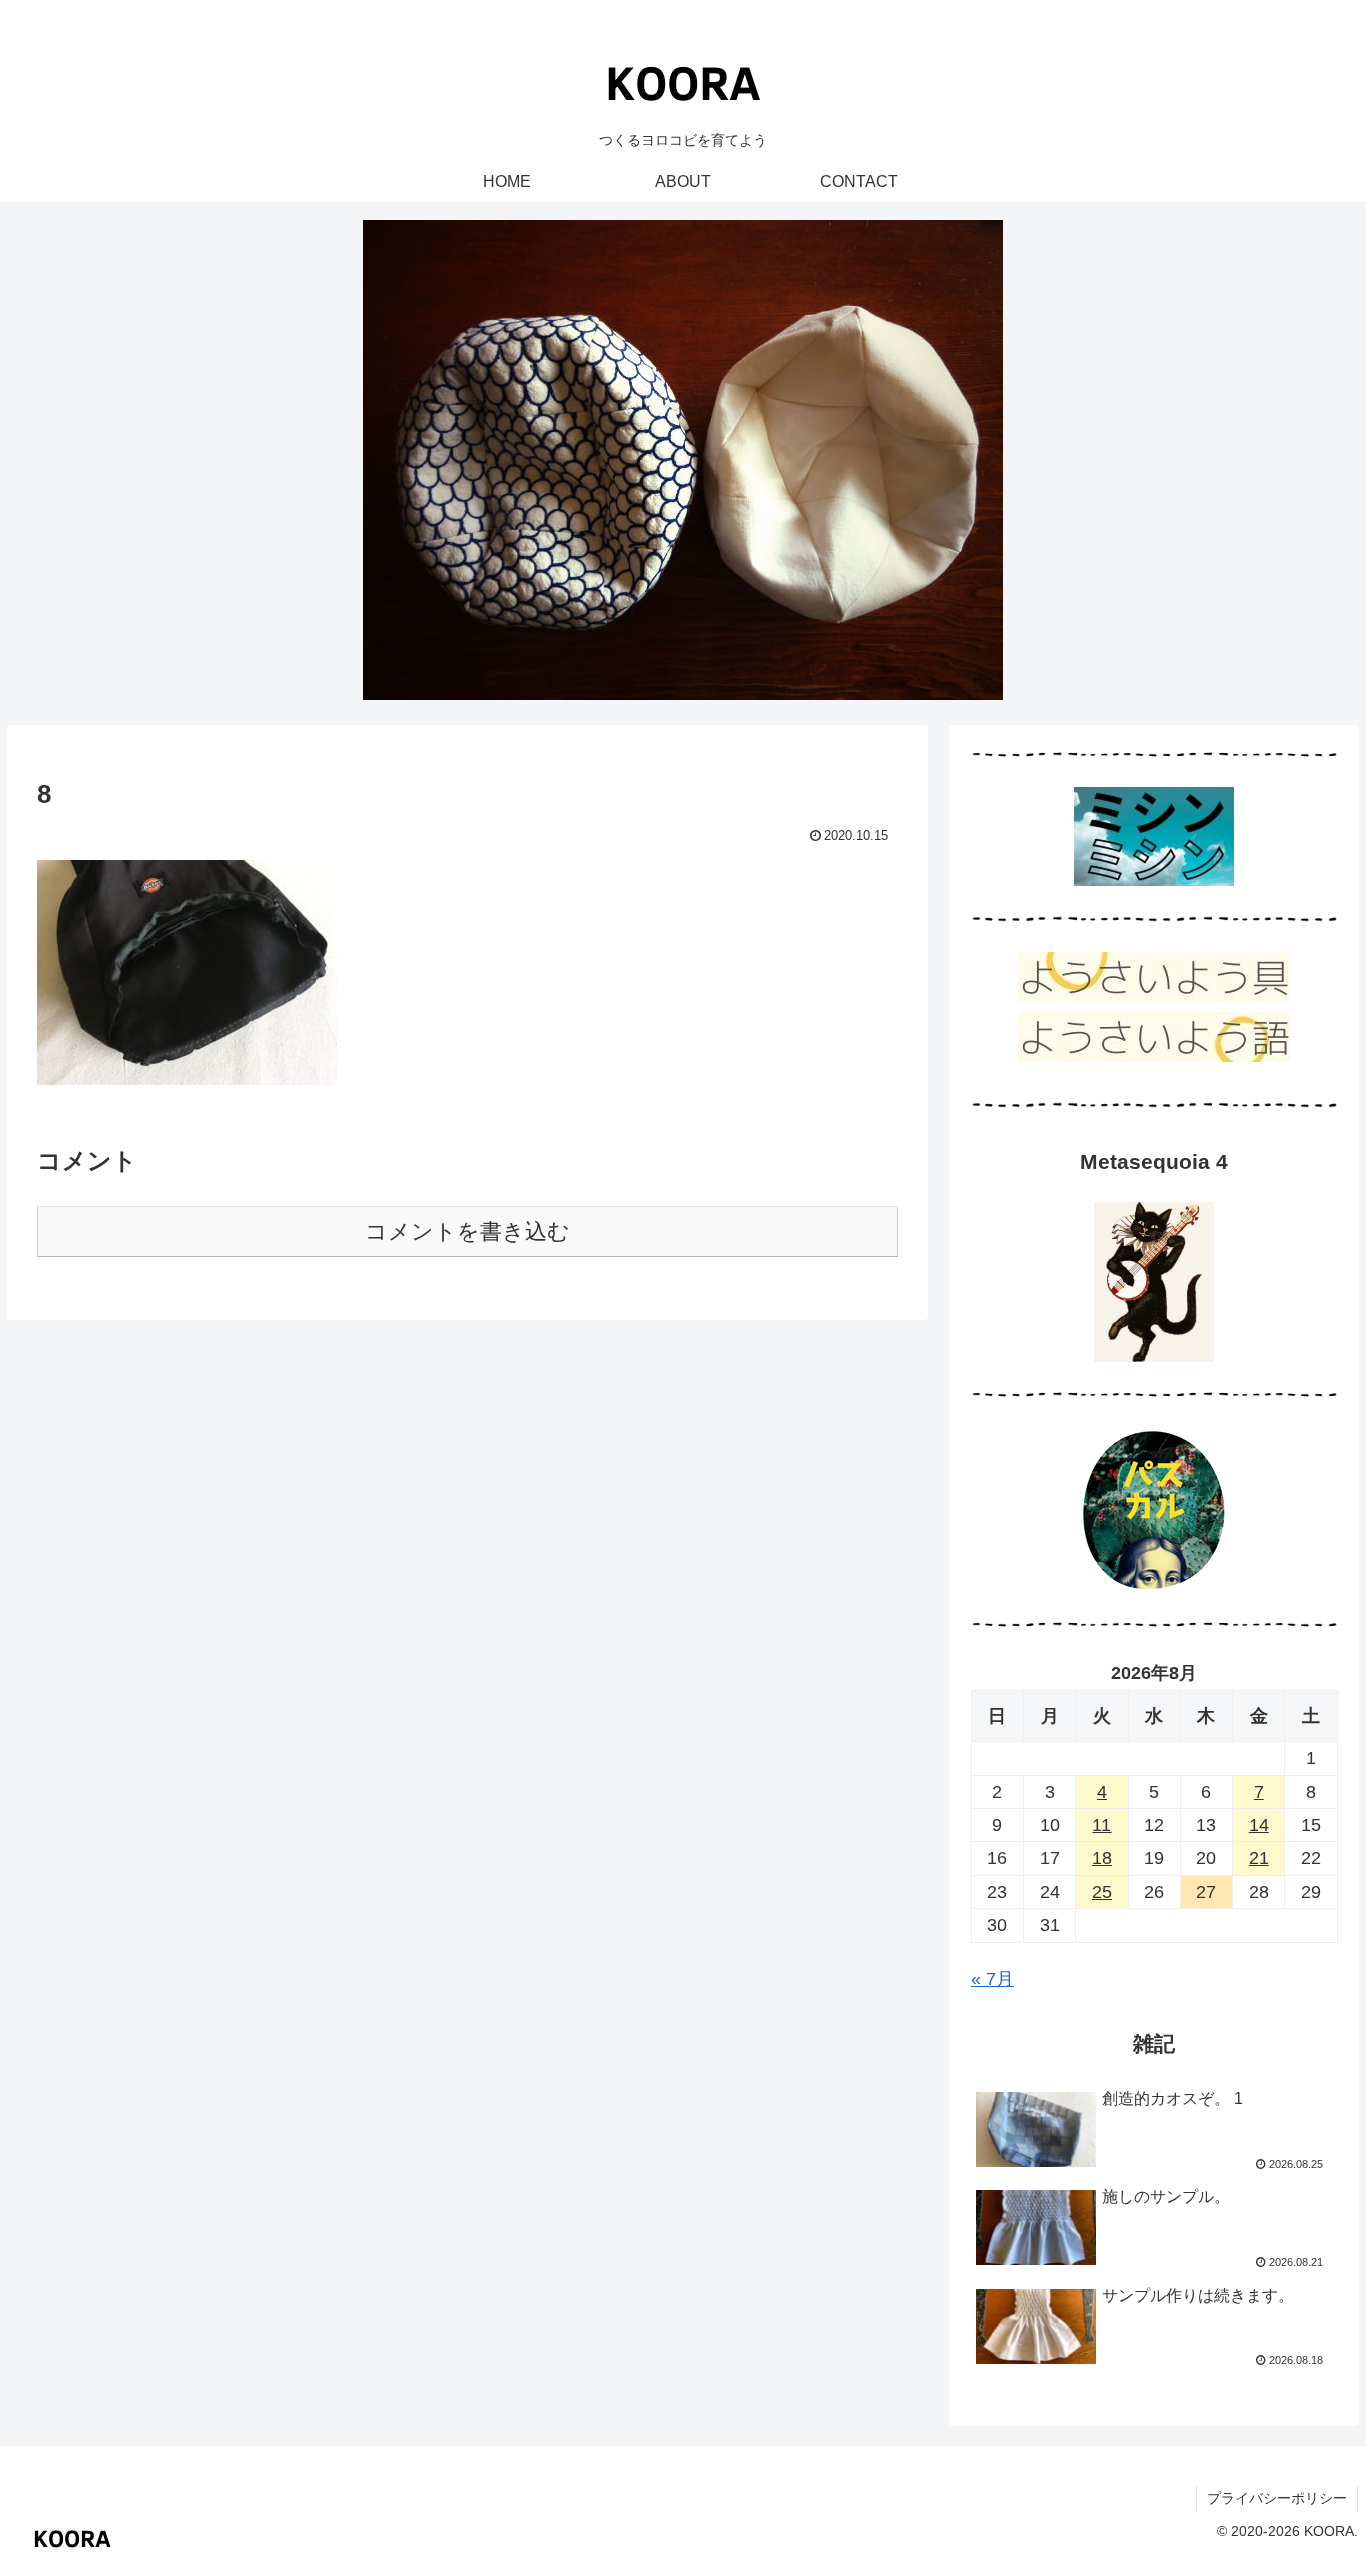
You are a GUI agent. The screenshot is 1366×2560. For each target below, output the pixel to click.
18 (1102, 1858)
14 (1259, 1825)
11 (1101, 1825)
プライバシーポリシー (1277, 2498)
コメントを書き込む (467, 1231)
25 (1102, 1892)
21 (1259, 1858)
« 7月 (992, 1979)
